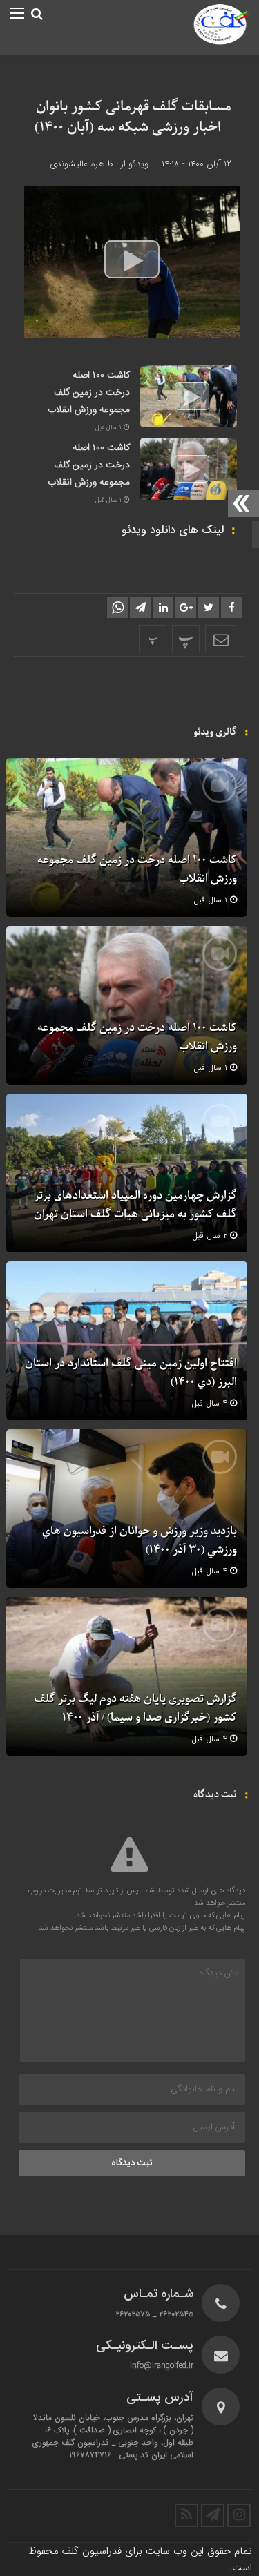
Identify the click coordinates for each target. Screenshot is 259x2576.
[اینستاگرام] (239, 2515)
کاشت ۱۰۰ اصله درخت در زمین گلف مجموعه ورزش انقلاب (89, 393)
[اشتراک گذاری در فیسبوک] (231, 608)
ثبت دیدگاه (132, 2163)
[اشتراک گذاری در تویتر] (209, 608)
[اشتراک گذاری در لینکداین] (163, 608)
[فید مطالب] (186, 2515)
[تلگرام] (213, 2515)
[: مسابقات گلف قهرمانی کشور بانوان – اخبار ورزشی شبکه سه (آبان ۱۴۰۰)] (221, 639)
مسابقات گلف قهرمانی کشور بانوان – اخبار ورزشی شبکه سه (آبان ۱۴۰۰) (133, 117)
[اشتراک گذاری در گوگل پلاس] (186, 608)
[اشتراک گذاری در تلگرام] (140, 608)
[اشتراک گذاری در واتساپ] (117, 608)
